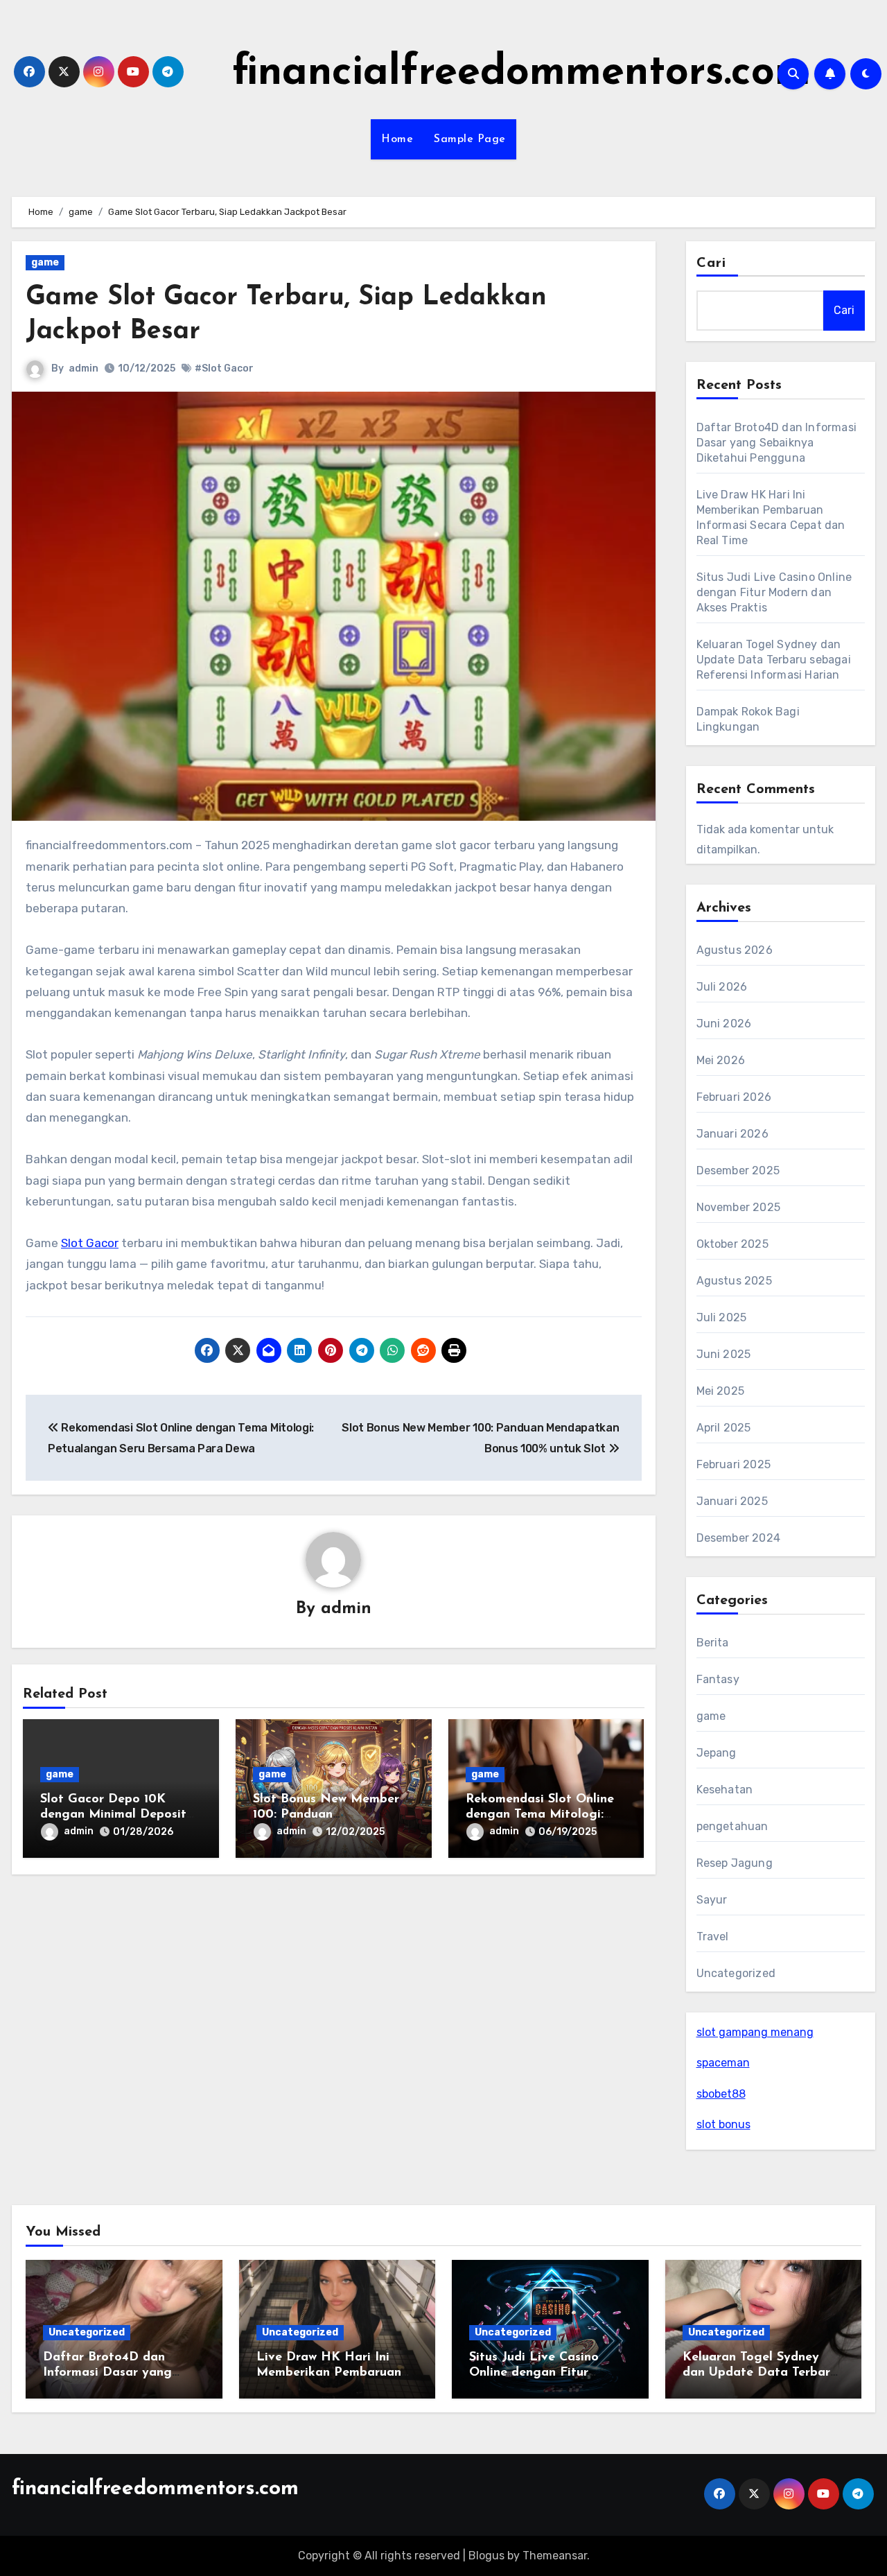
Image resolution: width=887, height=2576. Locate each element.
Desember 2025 (738, 1170)
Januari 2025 (732, 1501)
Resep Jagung (735, 1863)
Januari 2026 (732, 1134)
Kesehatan (725, 1790)
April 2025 (724, 1428)
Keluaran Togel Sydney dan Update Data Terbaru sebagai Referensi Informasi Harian (774, 660)
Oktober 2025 (732, 1244)
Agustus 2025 (734, 1281)
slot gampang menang (755, 2032)
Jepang (717, 1753)
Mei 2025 (721, 1391)
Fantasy (718, 1679)
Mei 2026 (721, 1060)
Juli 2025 (722, 1317)
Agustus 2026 (735, 950)
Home (397, 139)
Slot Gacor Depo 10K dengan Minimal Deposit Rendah (113, 1814)
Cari (711, 263)
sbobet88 (721, 2094)
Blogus (486, 2556)
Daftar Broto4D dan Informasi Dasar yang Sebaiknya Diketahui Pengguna (777, 443)
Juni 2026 (724, 1024)
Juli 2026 (722, 987)
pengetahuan (732, 1826)
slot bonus (723, 2124)
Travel (713, 1937)
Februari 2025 (734, 1464)
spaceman (723, 2063)
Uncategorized (736, 1973)
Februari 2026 (734, 1097)
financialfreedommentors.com (521, 73)
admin (84, 368)
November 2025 (739, 1207)
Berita (713, 1643)
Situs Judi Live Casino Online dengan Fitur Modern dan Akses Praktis (774, 592)
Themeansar (555, 2556)
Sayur (712, 1900)
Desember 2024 (739, 1538)
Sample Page (470, 139)
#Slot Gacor (224, 368)
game (45, 262)
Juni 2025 (724, 1354)
